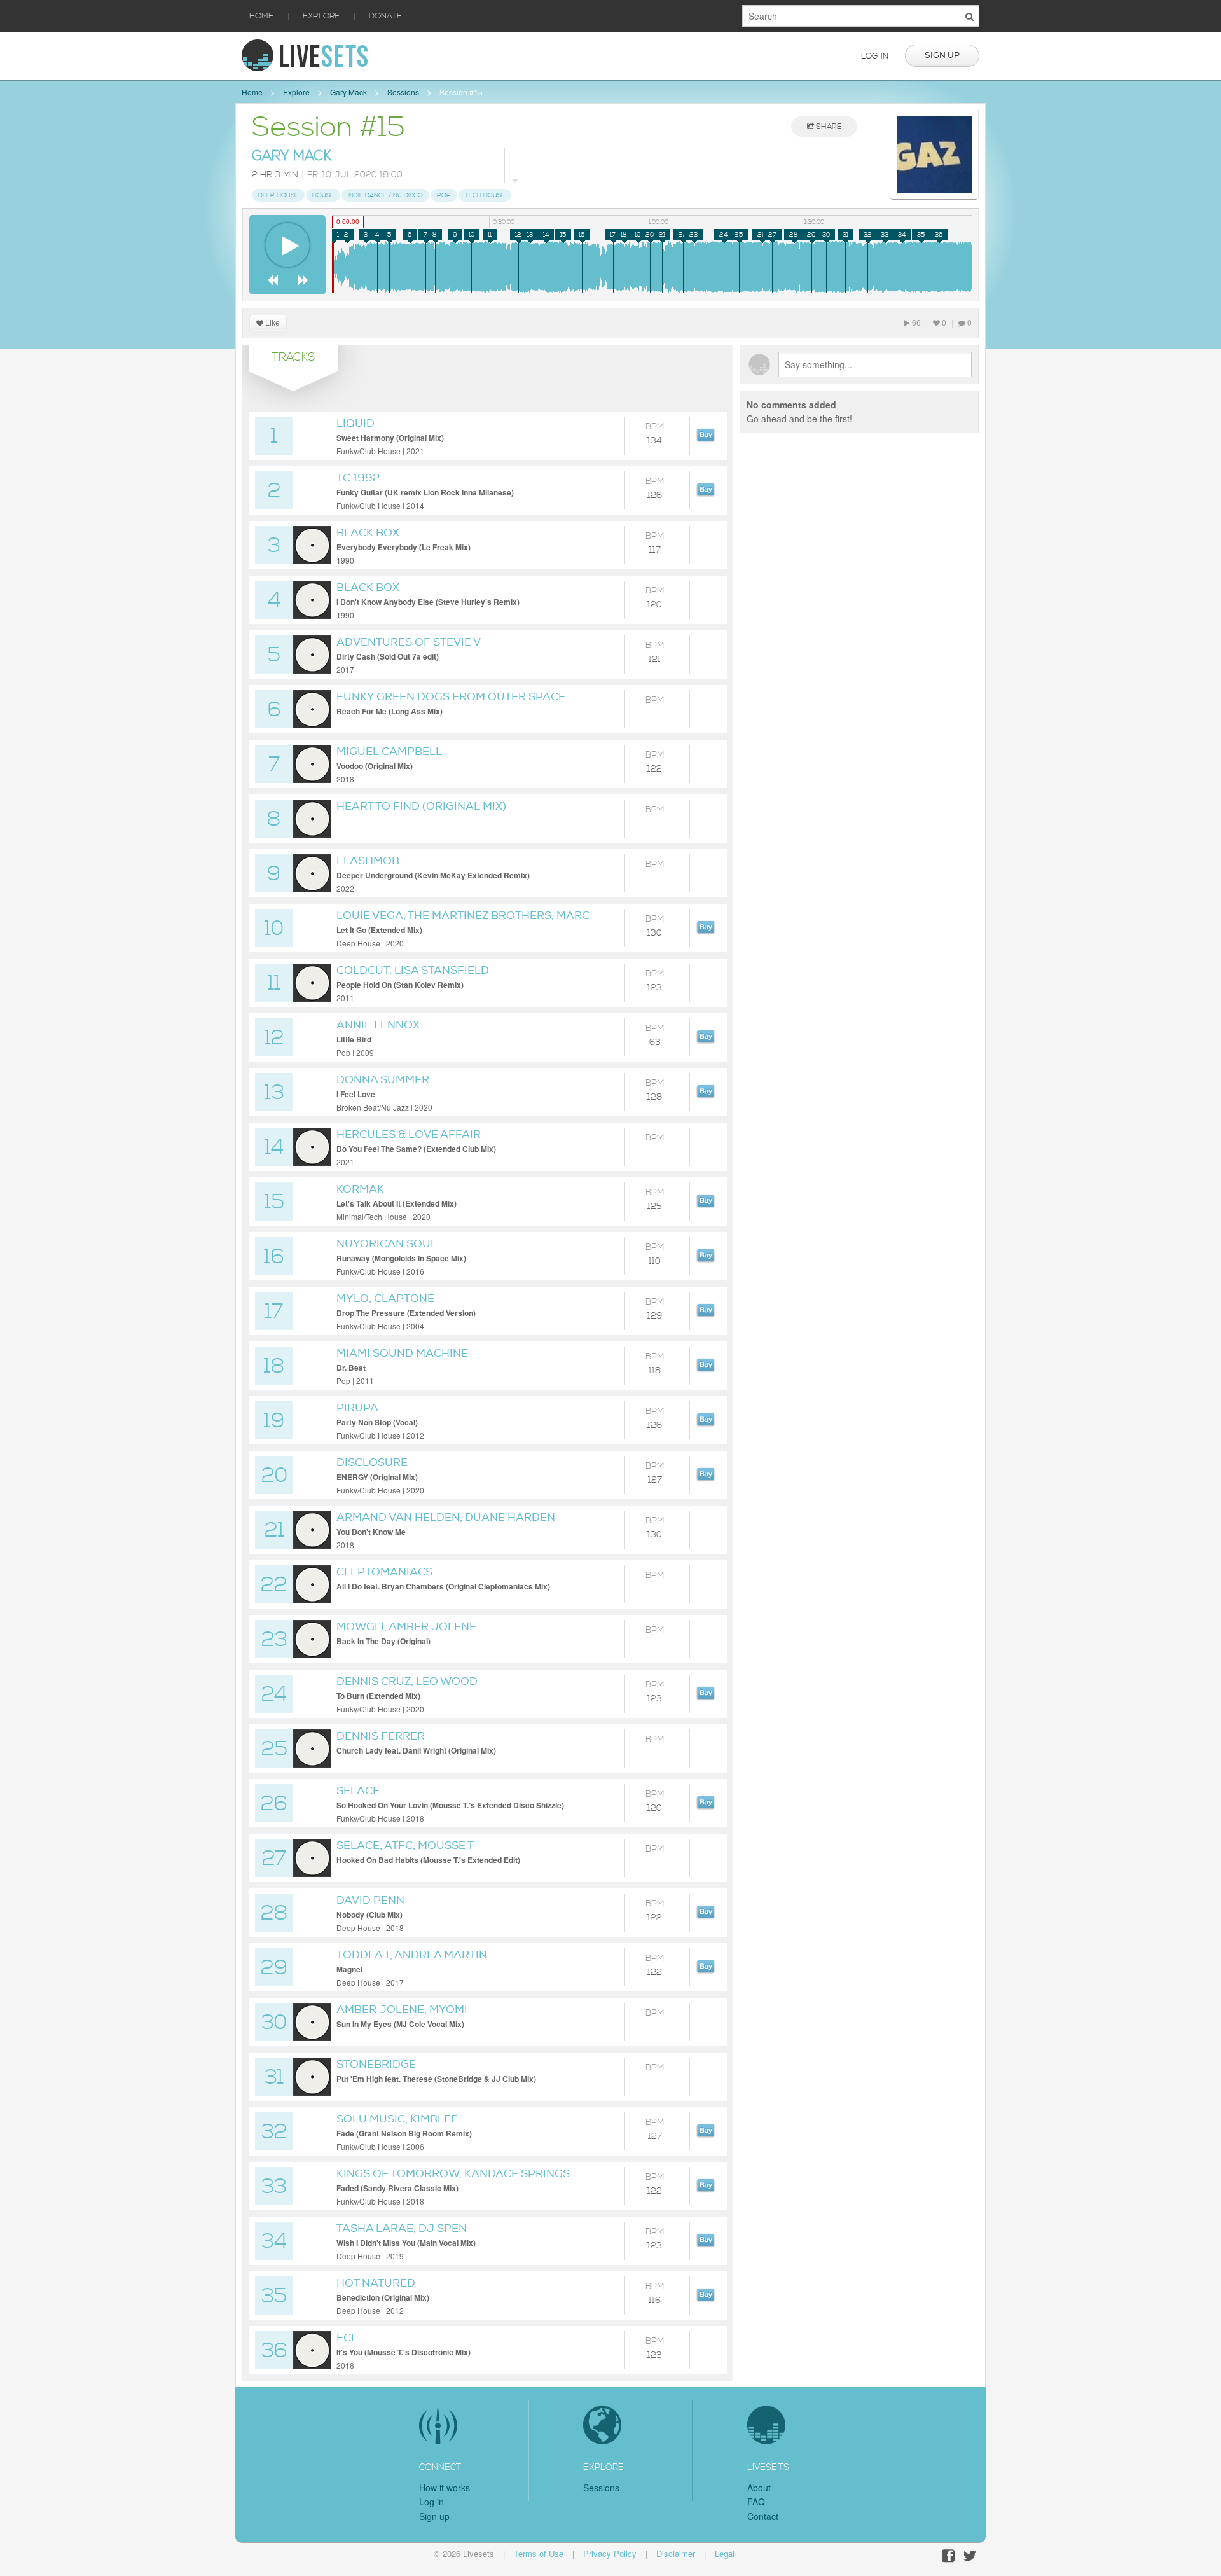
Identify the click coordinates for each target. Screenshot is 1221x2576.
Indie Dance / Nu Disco (385, 195)
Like (272, 323)
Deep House (278, 195)
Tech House (485, 195)
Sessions (403, 92)
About (759, 2488)
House (323, 195)
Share (828, 127)
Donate (385, 16)
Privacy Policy (610, 2553)
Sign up (942, 55)
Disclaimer (676, 2553)
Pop (444, 195)
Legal (725, 2553)
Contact (763, 2516)
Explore (321, 16)
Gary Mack (348, 92)
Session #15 (461, 92)
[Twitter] (970, 2556)
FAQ (756, 2502)
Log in (875, 56)
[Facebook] (948, 2556)
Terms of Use (539, 2553)
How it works (445, 2488)
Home (261, 16)
